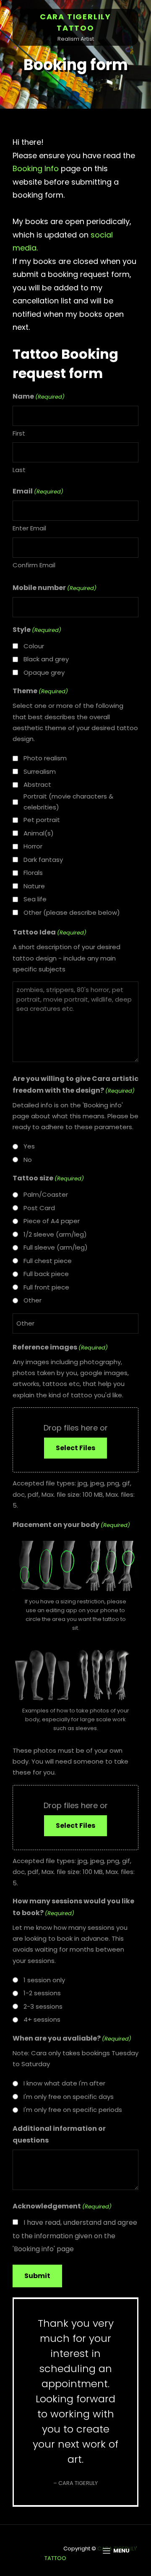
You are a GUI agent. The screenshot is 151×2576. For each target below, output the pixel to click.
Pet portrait (42, 820)
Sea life (35, 899)
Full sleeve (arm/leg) (56, 1247)
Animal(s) (39, 833)
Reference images (60, 1347)
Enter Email (29, 528)
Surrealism (40, 771)
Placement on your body (71, 1525)
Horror (33, 846)
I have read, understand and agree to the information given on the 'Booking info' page (75, 2236)
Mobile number (55, 588)
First (19, 433)
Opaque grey (44, 672)
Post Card (39, 1208)
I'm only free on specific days (69, 2097)
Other (33, 1300)
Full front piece (46, 1287)
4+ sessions (42, 2019)
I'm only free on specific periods (73, 2110)
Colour (34, 646)
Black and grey (46, 659)
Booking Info (36, 168)
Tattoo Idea (49, 932)
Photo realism (45, 758)
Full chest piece (48, 1261)
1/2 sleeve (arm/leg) (55, 1234)
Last (19, 470)
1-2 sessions (42, 1993)
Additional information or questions (59, 2134)
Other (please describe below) (72, 912)
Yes (29, 1146)
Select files (75, 1448)
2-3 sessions (43, 2006)
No (28, 1160)
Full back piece (46, 1274)
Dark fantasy (43, 860)
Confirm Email (34, 565)
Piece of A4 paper (52, 1221)
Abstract (37, 784)
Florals (33, 873)
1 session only (44, 1980)
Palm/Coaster (46, 1194)
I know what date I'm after (64, 2083)
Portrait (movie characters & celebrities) (68, 802)
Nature (34, 886)
